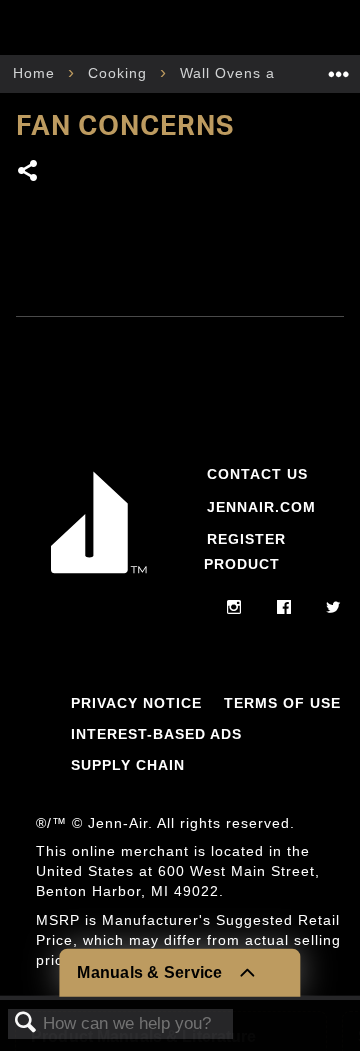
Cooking (120, 73)
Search (26, 1023)
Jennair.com (261, 507)
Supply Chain (128, 765)
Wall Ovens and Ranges (269, 73)
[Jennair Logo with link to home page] (99, 574)
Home (36, 73)
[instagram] (234, 608)
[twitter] (333, 608)
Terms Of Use (282, 703)
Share (28, 172)
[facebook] (284, 608)
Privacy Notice (136, 703)
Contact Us (257, 474)
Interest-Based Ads (156, 734)
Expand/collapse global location (339, 67)
